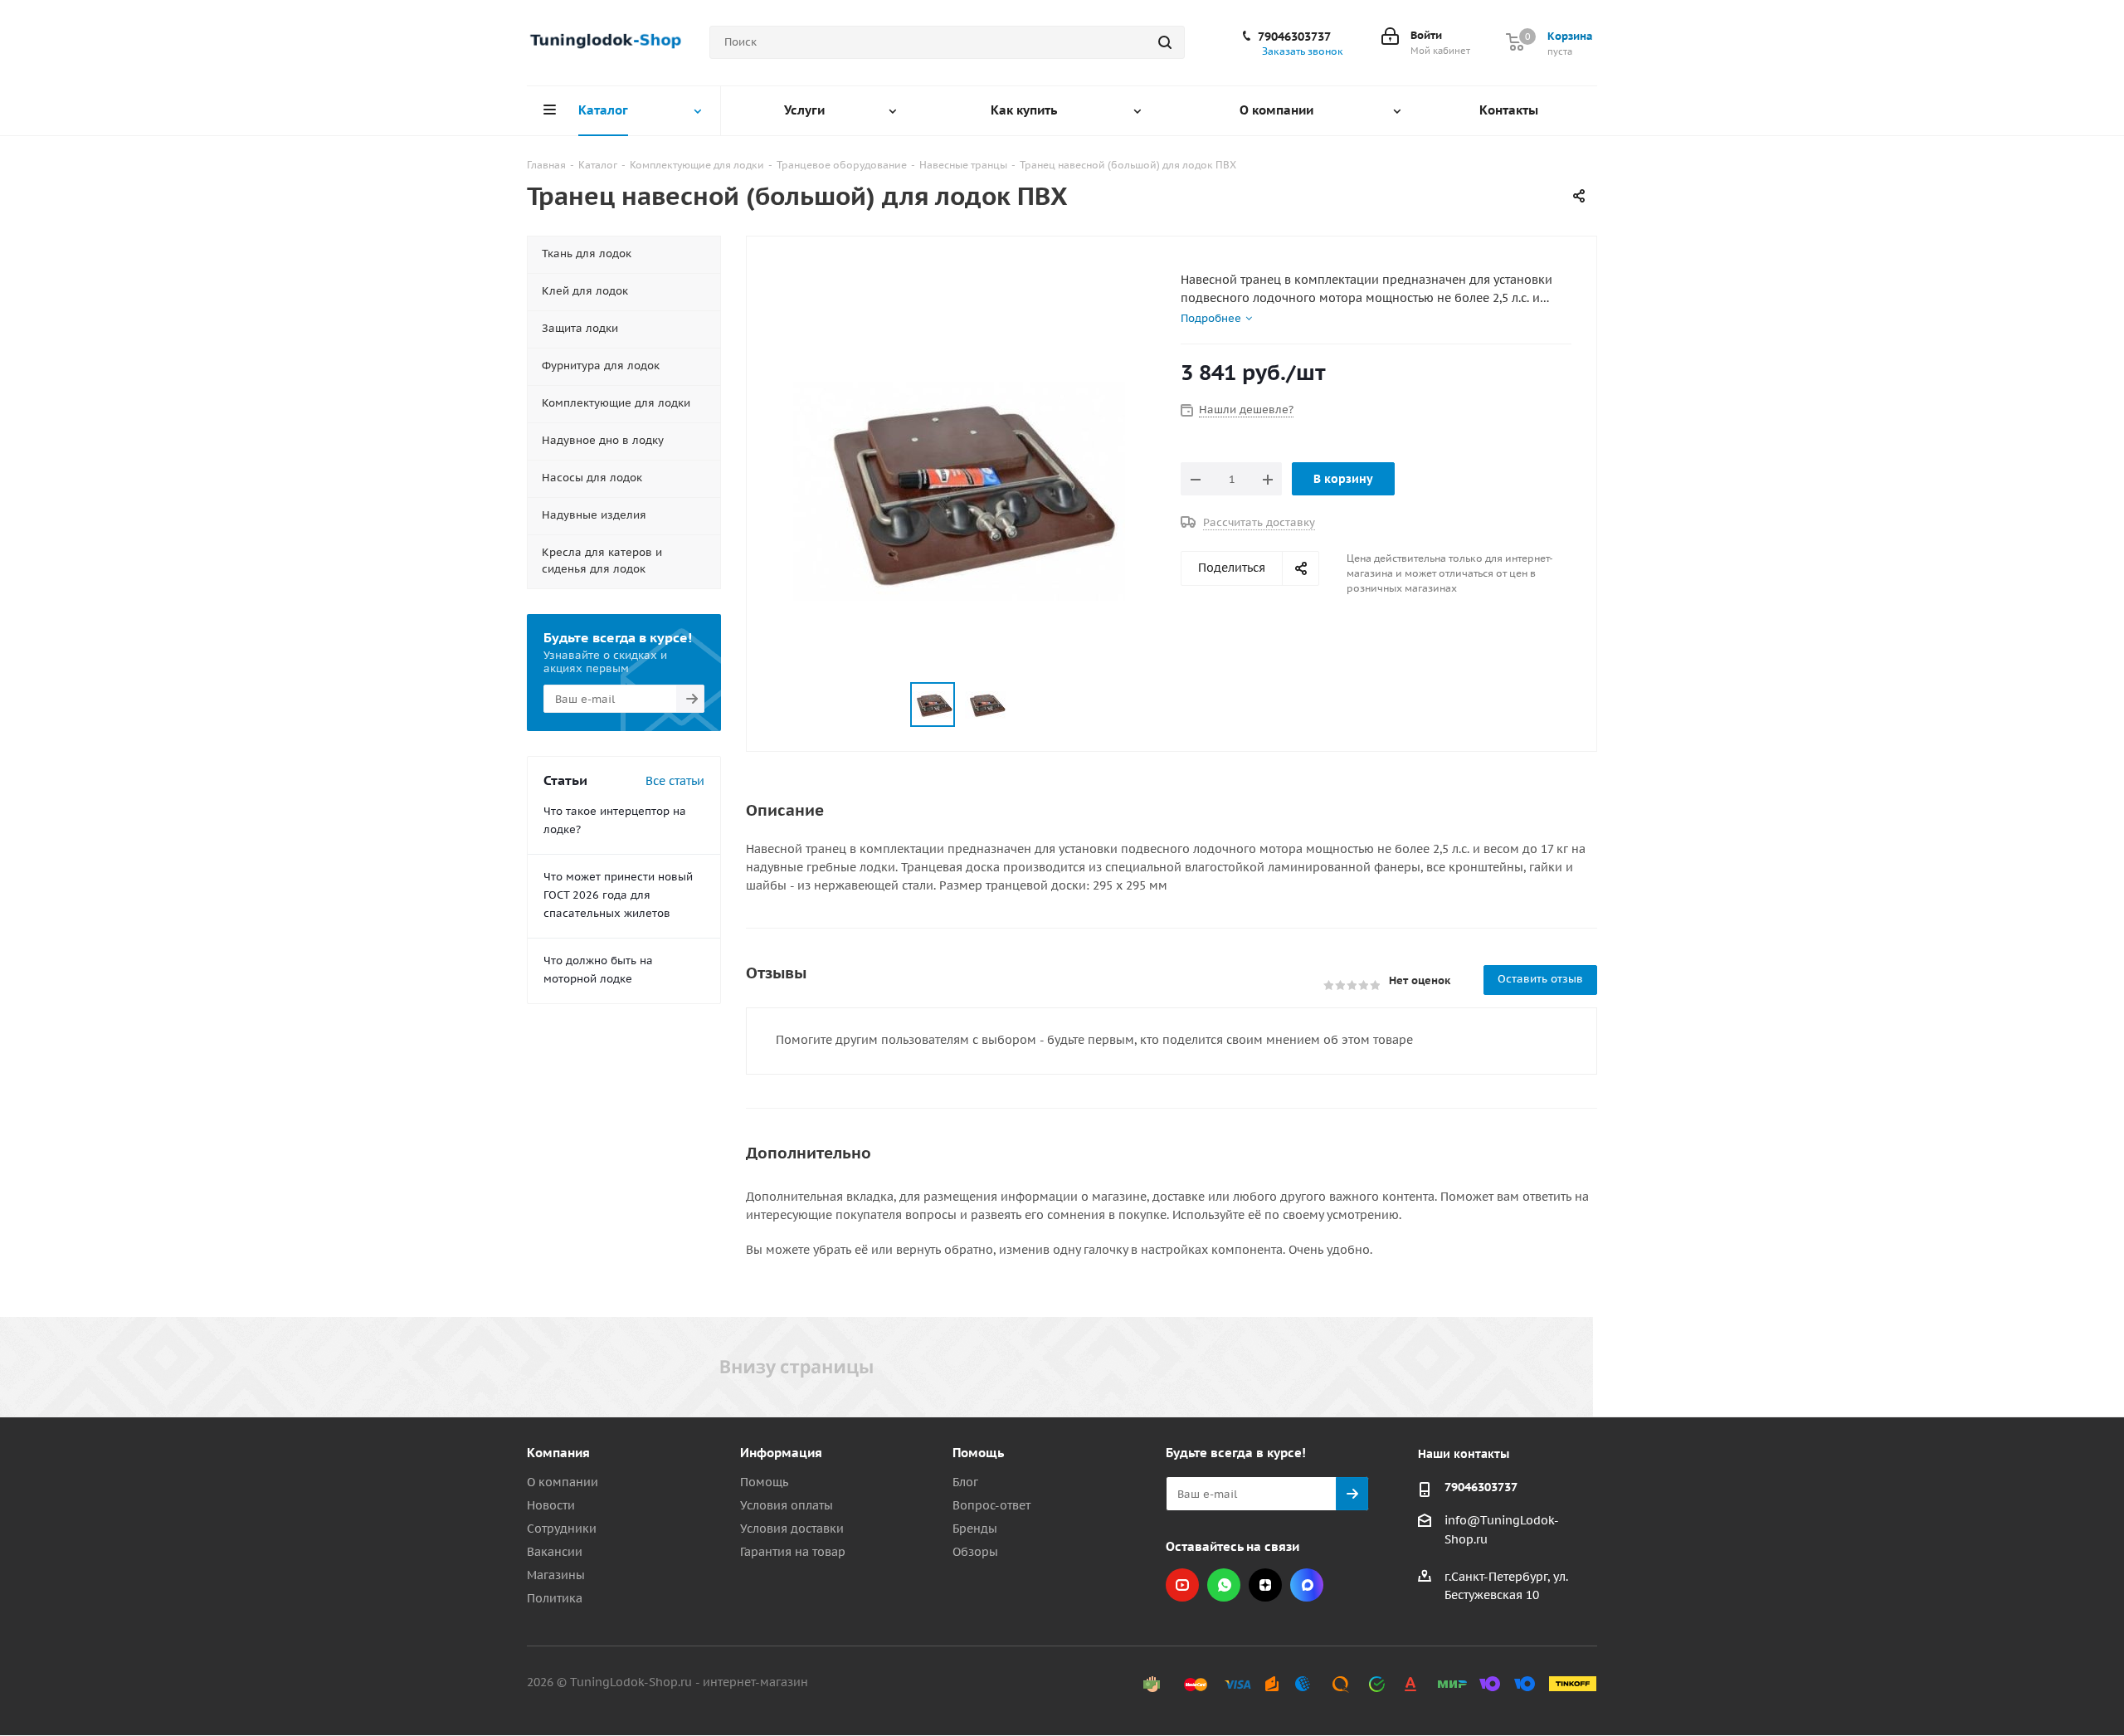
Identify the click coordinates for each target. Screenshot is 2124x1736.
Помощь (764, 1482)
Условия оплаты (787, 1505)
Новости (551, 1505)
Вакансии (555, 1552)
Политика (555, 1598)
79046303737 (1294, 37)
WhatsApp (1224, 1585)
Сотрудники (562, 1529)
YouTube (1182, 1585)
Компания (558, 1453)
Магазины (556, 1575)
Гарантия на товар (793, 1552)
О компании (563, 1482)
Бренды (975, 1529)
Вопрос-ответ (991, 1505)
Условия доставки (792, 1529)
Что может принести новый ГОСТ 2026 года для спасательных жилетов (618, 895)
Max (1307, 1585)
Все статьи (675, 781)
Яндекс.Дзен (1265, 1585)
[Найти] (1165, 42)
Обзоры (975, 1552)
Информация (781, 1453)
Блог (965, 1482)
